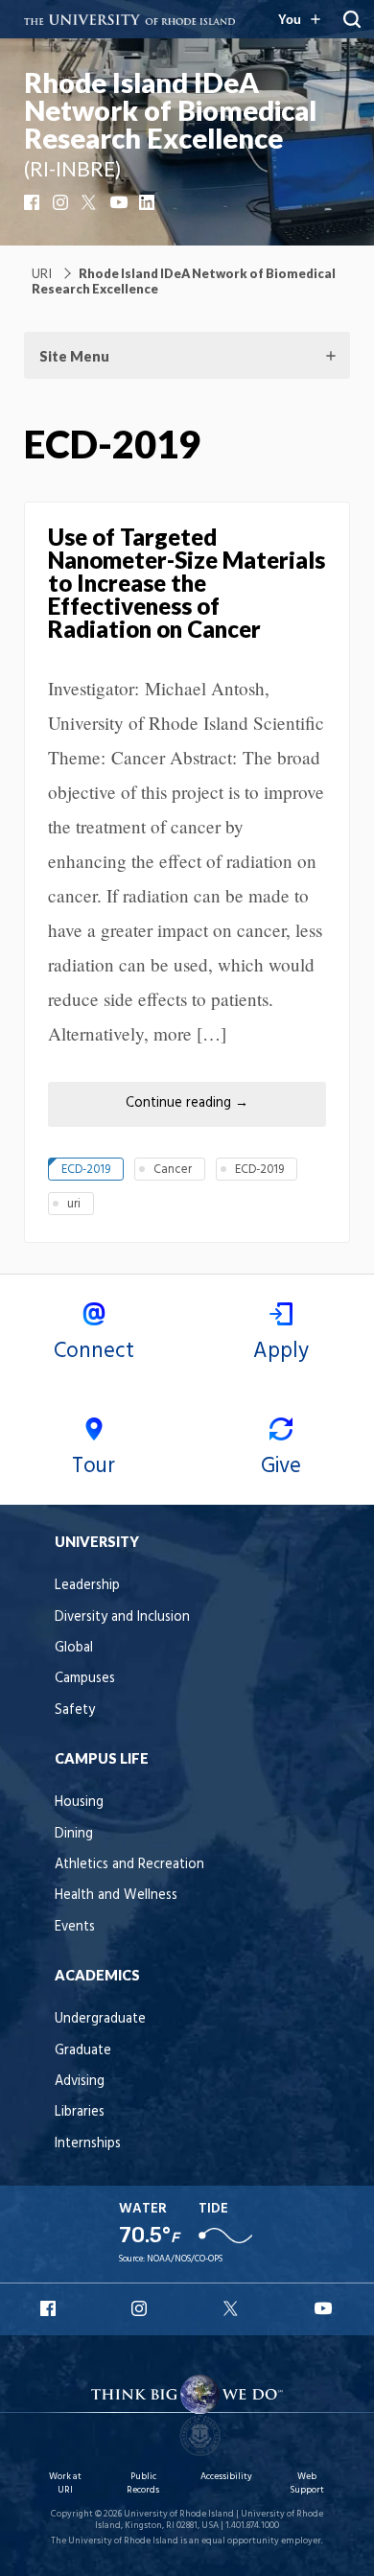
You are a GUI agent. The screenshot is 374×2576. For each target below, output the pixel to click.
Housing (79, 1803)
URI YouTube (324, 2308)
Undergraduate (100, 2019)
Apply (281, 1351)
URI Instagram (141, 2308)
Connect (94, 1351)
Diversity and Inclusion (122, 1617)
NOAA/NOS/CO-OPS (185, 2259)
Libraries (80, 2112)
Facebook (34, 202)
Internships (88, 2144)
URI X (233, 2308)
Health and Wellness (116, 1896)
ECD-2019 (86, 1170)
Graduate (83, 2051)
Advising (80, 2082)
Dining (74, 1834)
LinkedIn (149, 202)
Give (281, 1466)
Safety (75, 1710)
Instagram (62, 202)
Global (74, 1648)
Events (75, 1927)
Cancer (173, 1170)
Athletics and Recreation (129, 1865)
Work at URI (65, 2483)
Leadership (87, 1586)
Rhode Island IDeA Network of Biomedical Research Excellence (170, 110)
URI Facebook (50, 2308)
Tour (93, 1466)
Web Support (307, 2483)
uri (74, 1204)
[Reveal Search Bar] (352, 19)
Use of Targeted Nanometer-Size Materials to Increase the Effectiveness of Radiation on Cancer (187, 583)
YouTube (120, 202)
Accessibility (226, 2477)
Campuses (85, 1679)
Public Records (143, 2483)
